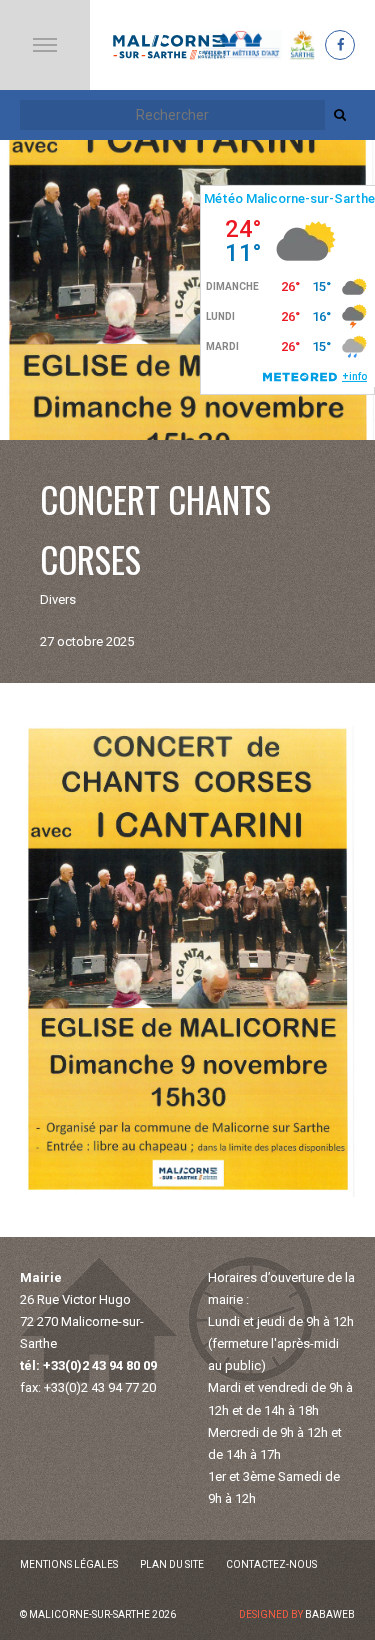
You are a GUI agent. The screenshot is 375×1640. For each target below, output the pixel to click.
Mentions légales (69, 1564)
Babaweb (330, 1614)
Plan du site (172, 1564)
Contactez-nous (271, 1564)
